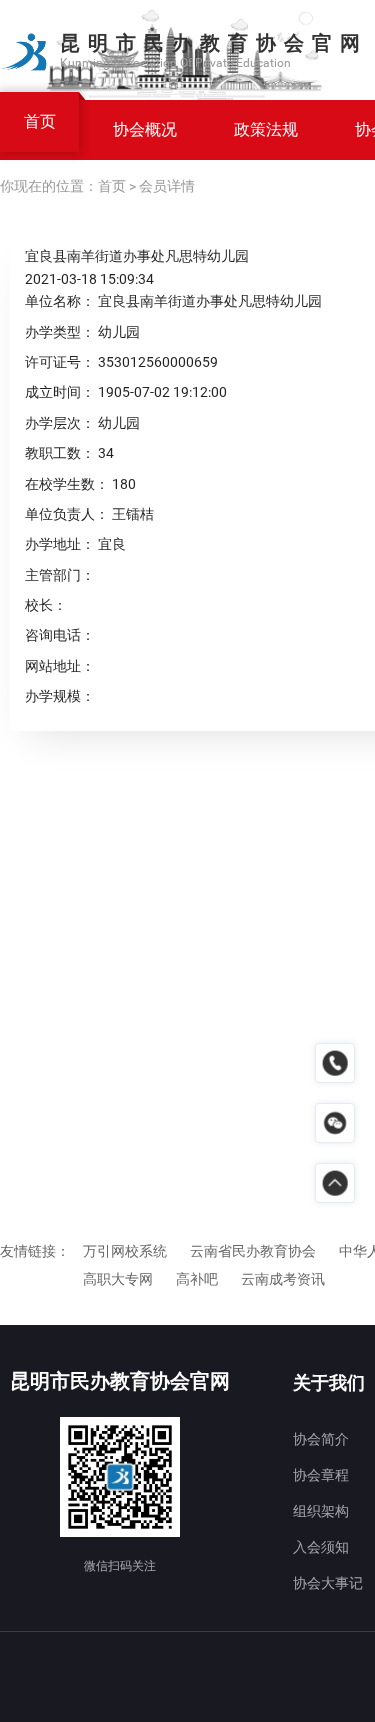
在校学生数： (67, 484)
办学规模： (60, 696)
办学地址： (60, 544)
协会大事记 (328, 1583)
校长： (46, 605)
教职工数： (60, 453)
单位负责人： (67, 514)
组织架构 (321, 1511)
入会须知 (321, 1547)
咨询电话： (60, 635)
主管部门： (60, 575)
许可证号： (60, 362)
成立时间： (60, 392)
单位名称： (60, 301)
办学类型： (60, 332)
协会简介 (321, 1439)
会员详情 (167, 186)
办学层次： (60, 423)
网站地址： (60, 666)
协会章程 (321, 1475)
